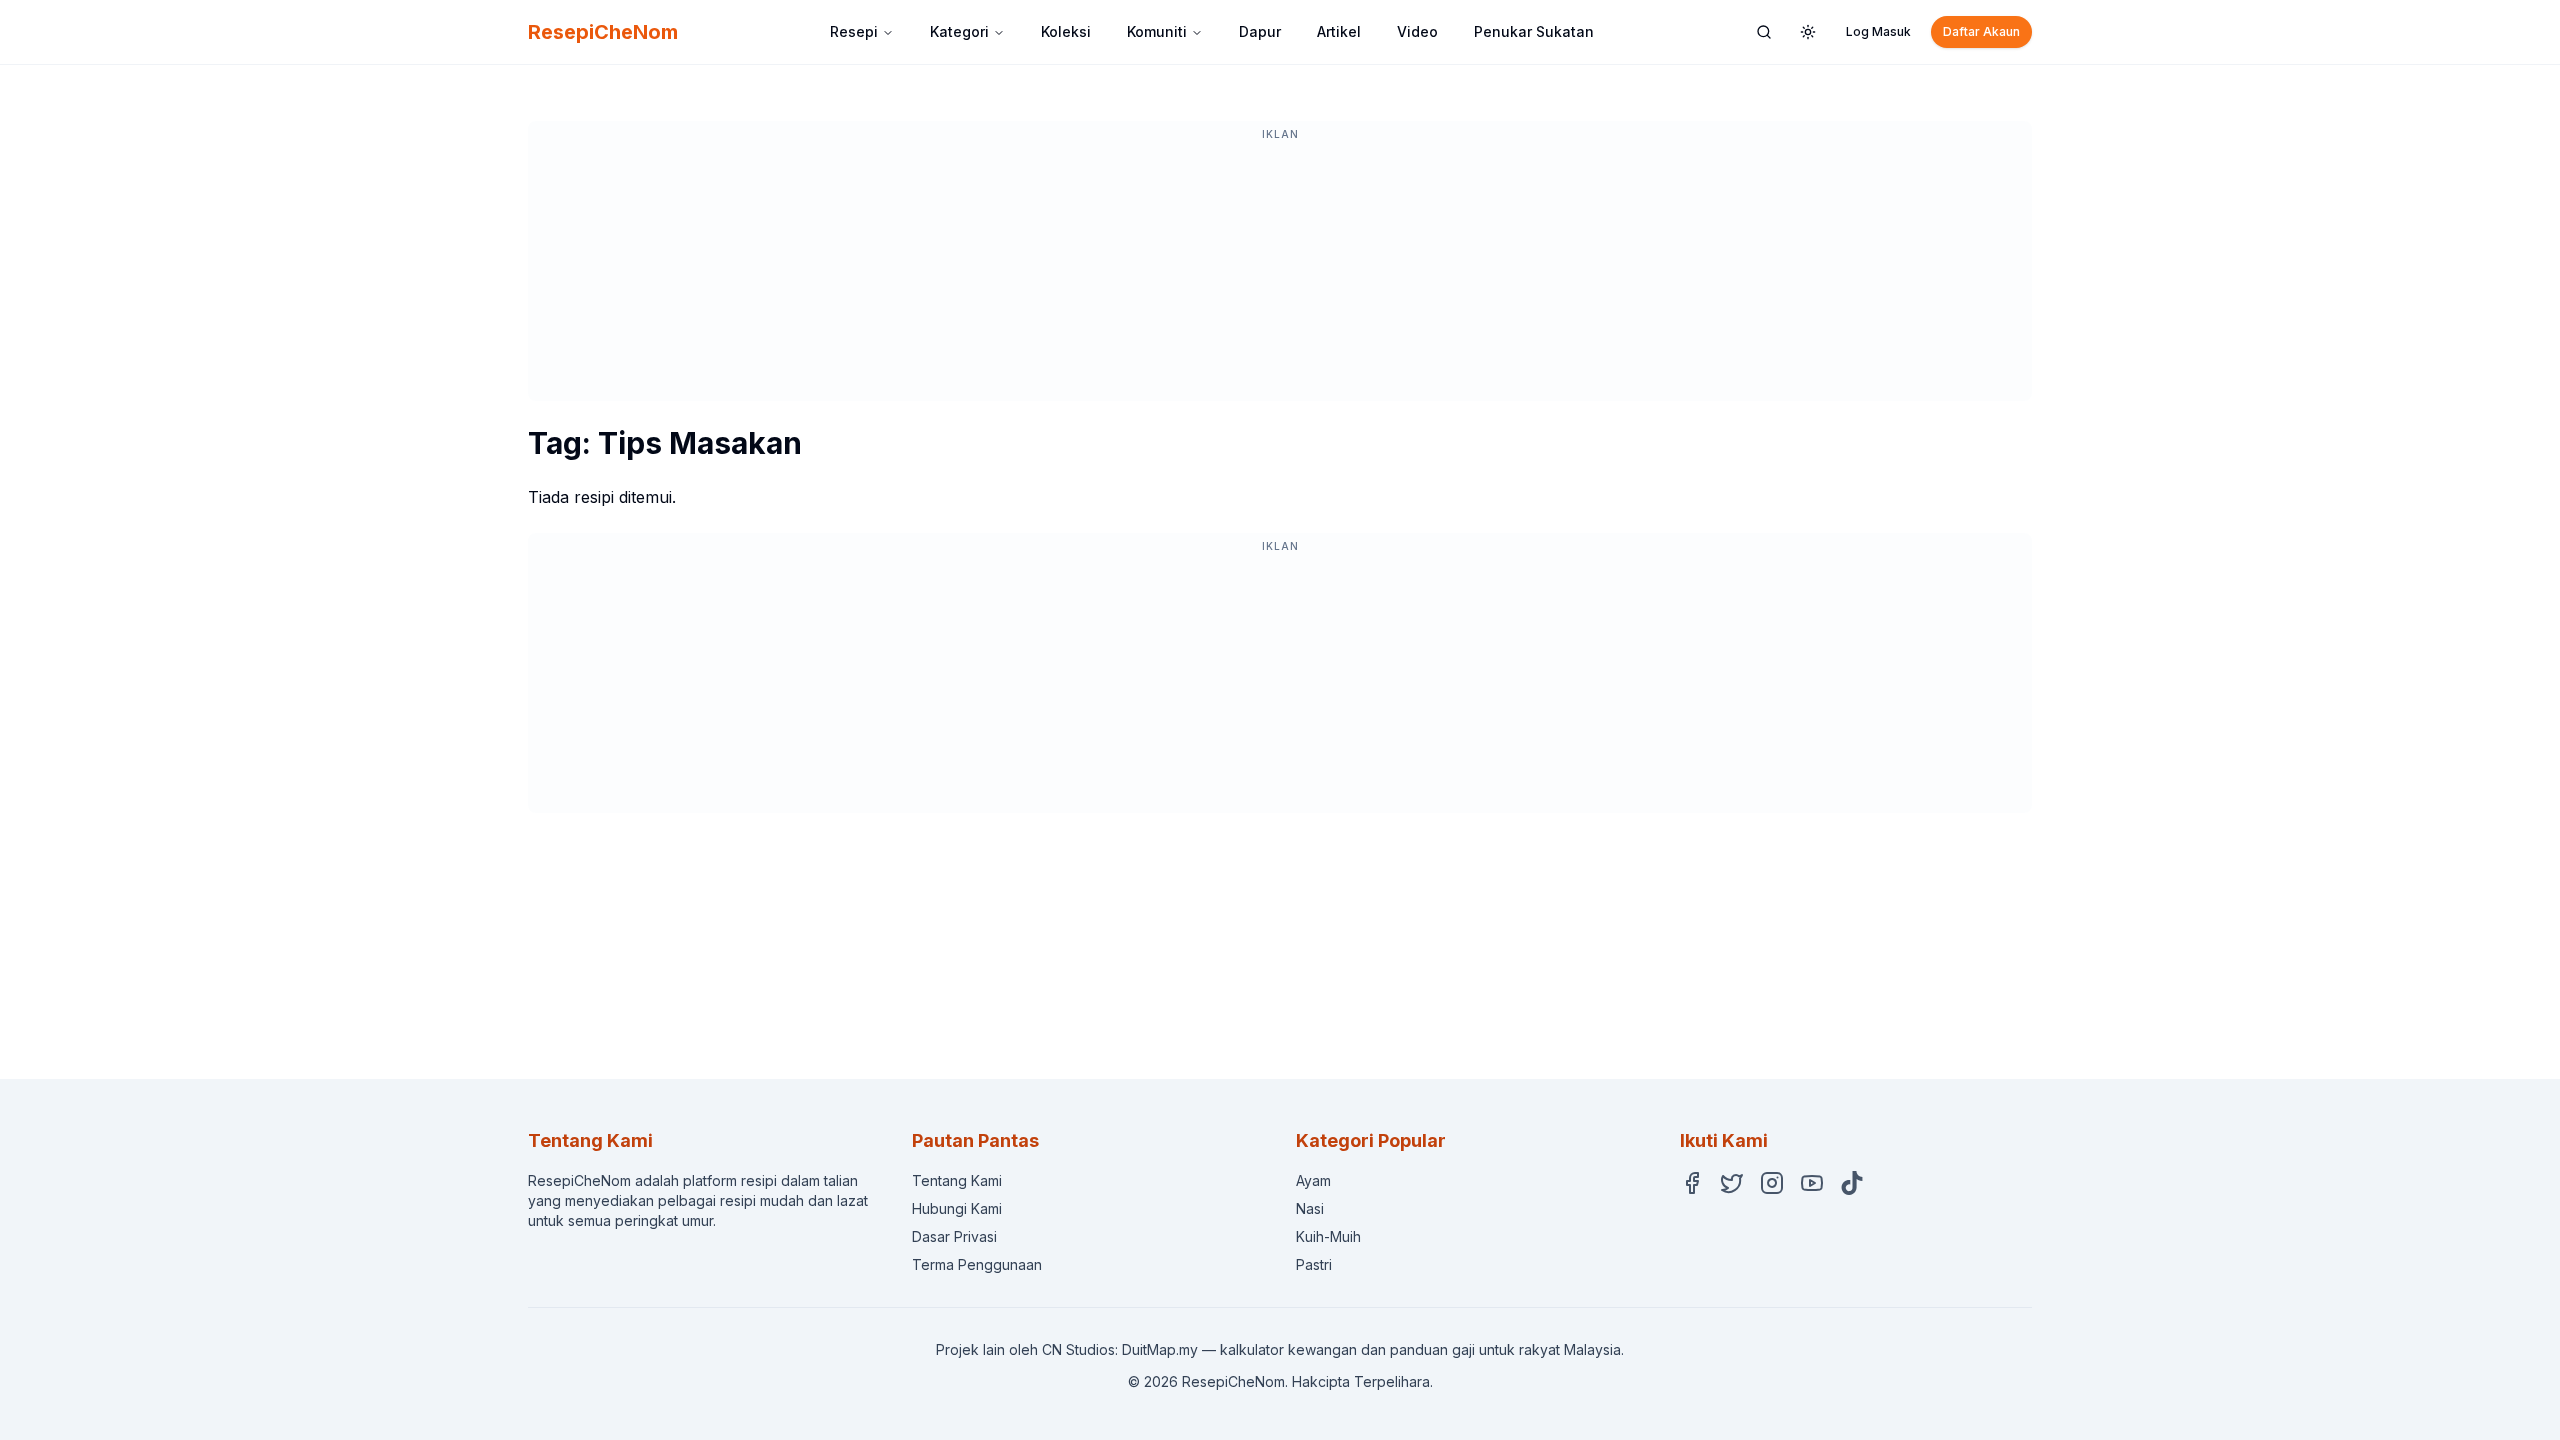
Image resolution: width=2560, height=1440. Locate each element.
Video (1417, 31)
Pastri (1314, 1264)
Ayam (1313, 1180)
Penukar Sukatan (1534, 31)
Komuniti (1157, 31)
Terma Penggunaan (977, 1264)
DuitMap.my (1160, 1349)
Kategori (959, 31)
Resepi (854, 31)
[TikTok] (1852, 1183)
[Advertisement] (1280, 271)
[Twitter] (1732, 1183)
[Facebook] (1692, 1183)
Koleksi (1066, 31)
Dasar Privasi (954, 1236)
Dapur (1260, 31)
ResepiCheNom (603, 32)
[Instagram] (1772, 1183)
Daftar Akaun (1981, 31)
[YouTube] (1812, 1183)
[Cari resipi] (1764, 32)
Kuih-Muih (1328, 1236)
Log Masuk (1878, 31)
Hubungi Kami (957, 1208)
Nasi (1310, 1208)
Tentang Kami (957, 1180)
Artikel (1339, 31)
